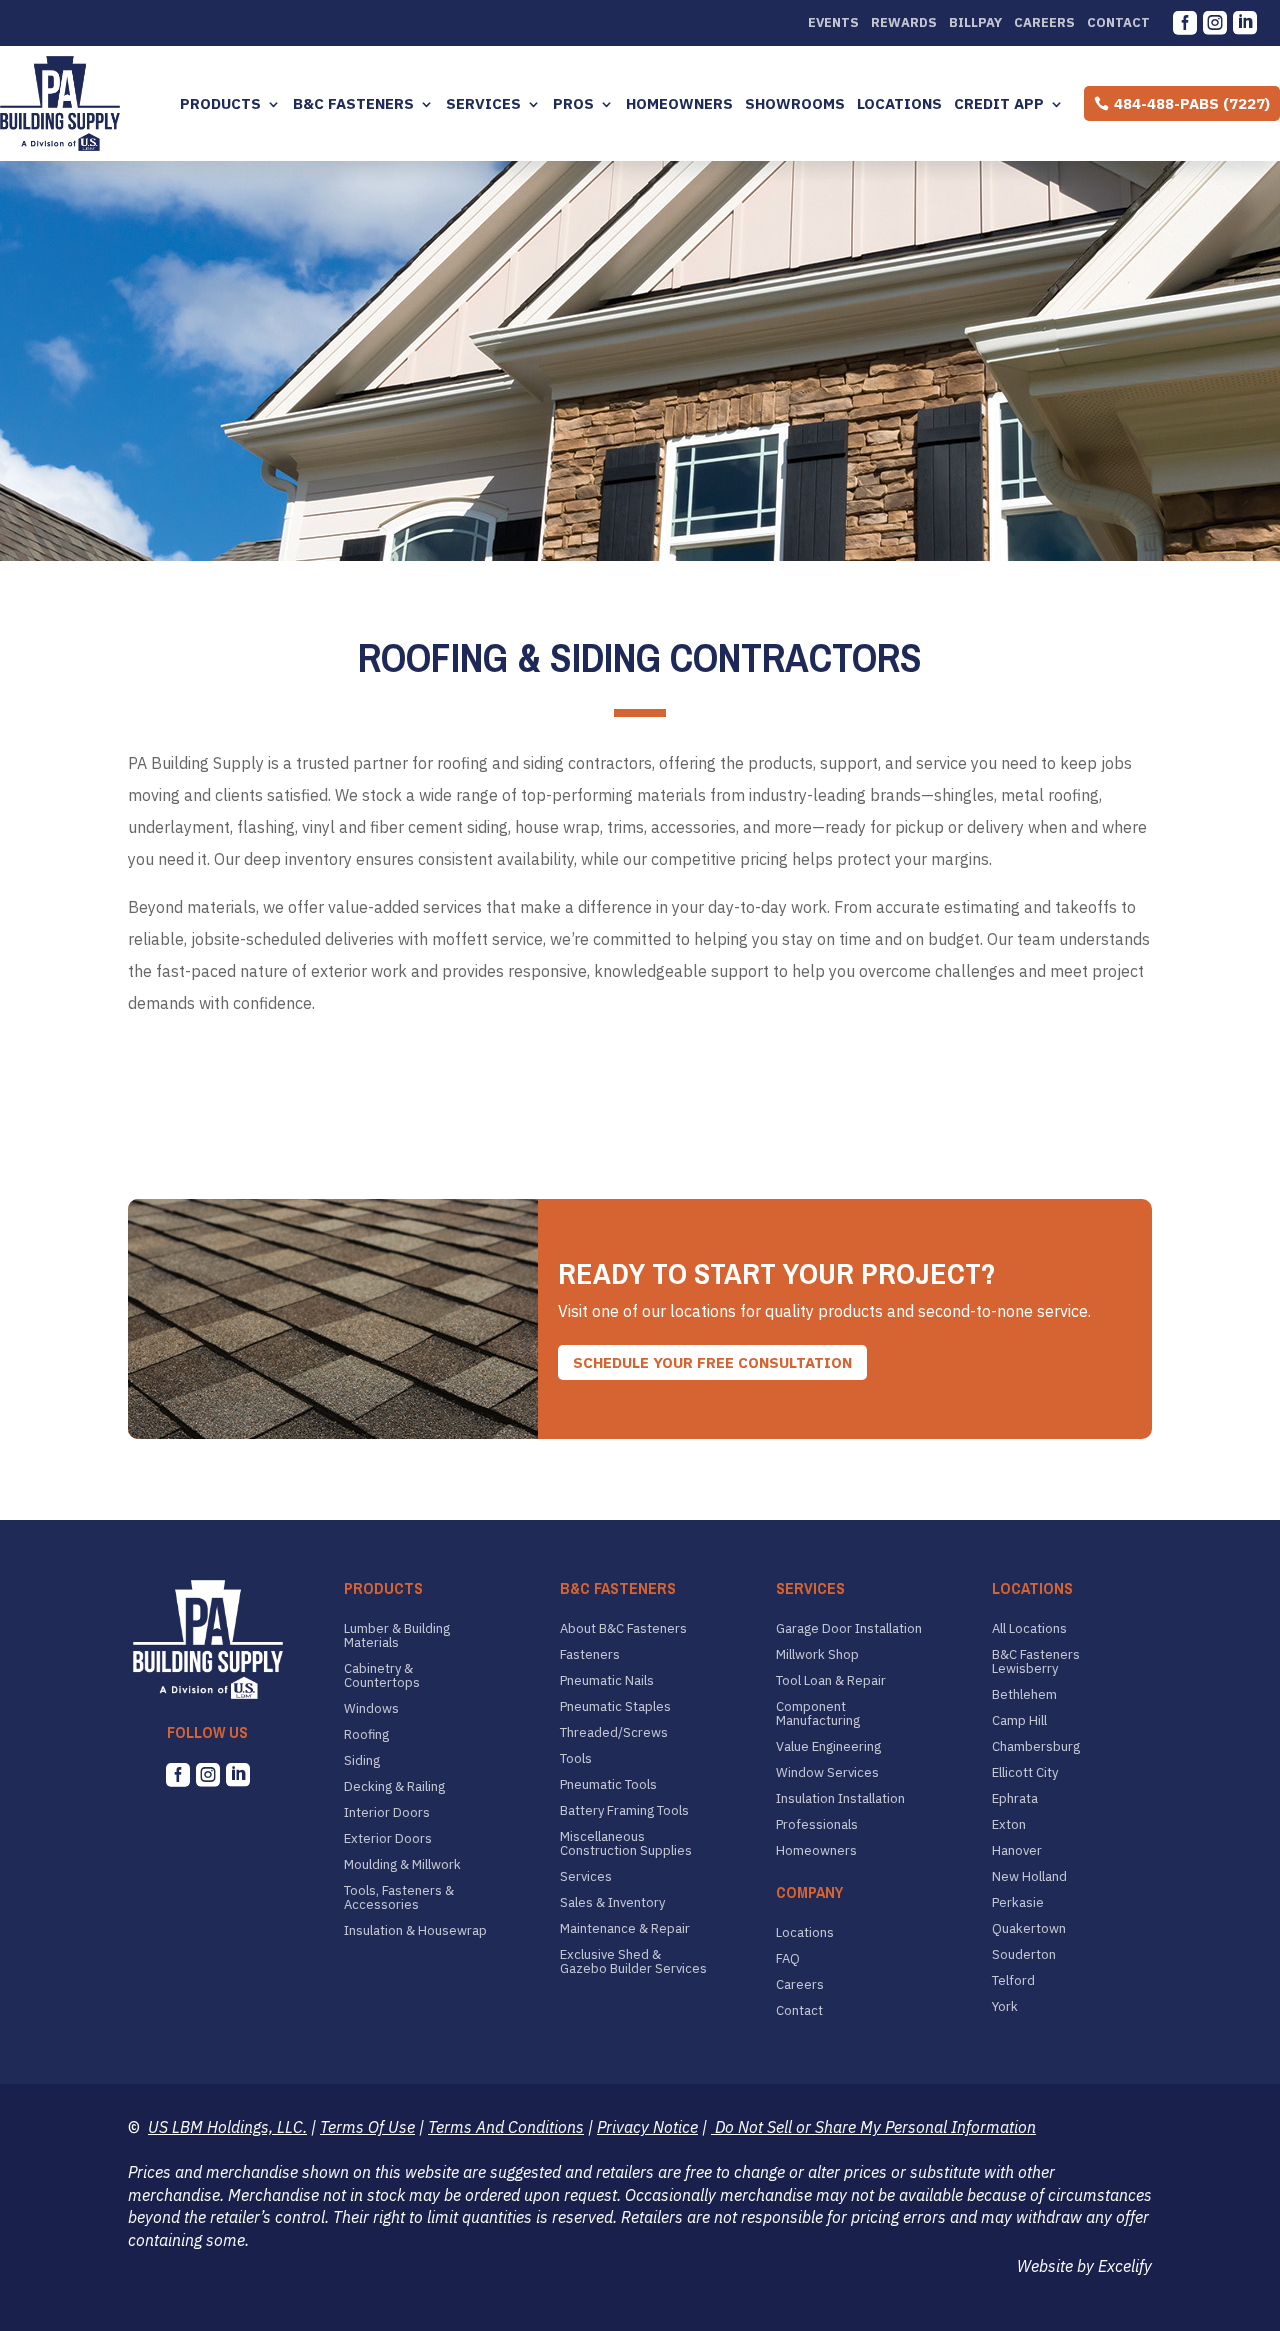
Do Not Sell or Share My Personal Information (873, 2127)
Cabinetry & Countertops (382, 1676)
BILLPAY (975, 23)
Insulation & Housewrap (415, 1931)
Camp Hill (1019, 1721)
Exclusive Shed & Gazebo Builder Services (633, 1962)
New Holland (1029, 1877)
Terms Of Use (367, 2127)
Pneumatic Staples (615, 1707)
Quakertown (1029, 1929)
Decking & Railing (394, 1787)
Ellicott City (1025, 1773)
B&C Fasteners (353, 104)
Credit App (999, 104)
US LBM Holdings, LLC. (227, 2127)
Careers (1044, 23)
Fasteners (590, 1655)
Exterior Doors (388, 1839)
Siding (362, 1761)
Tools (576, 1759)
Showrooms (795, 104)
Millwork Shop (817, 1655)
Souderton (1024, 1955)
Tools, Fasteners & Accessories (399, 1898)
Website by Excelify (1084, 2266)
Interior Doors (387, 1813)
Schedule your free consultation (712, 1362)
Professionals (817, 1825)
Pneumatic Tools (608, 1785)
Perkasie (1018, 1903)
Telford (1013, 1981)
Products (220, 104)
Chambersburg (1036, 1747)
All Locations (1029, 1629)
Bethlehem (1024, 1695)
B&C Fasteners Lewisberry (1036, 1662)
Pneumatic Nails (607, 1681)
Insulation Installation (840, 1799)
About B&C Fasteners (623, 1629)
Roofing (366, 1735)
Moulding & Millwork (402, 1865)
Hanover (1017, 1851)
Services (483, 104)
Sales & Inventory (612, 1903)
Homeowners (679, 104)
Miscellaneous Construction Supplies (626, 1844)
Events (833, 23)
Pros (573, 104)
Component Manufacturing (818, 1714)
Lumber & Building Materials (397, 1636)
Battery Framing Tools (624, 1811)
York (1005, 2007)
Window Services (827, 1773)
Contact (1118, 23)
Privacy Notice (647, 2127)
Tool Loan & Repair (831, 1681)
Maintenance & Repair (625, 1929)
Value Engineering (828, 1747)
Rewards (904, 23)
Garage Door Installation (849, 1629)
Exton (1009, 1825)
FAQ (788, 1959)
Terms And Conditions (506, 2127)
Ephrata (1015, 1799)
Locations (899, 104)
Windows (371, 1709)
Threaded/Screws (614, 1733)
